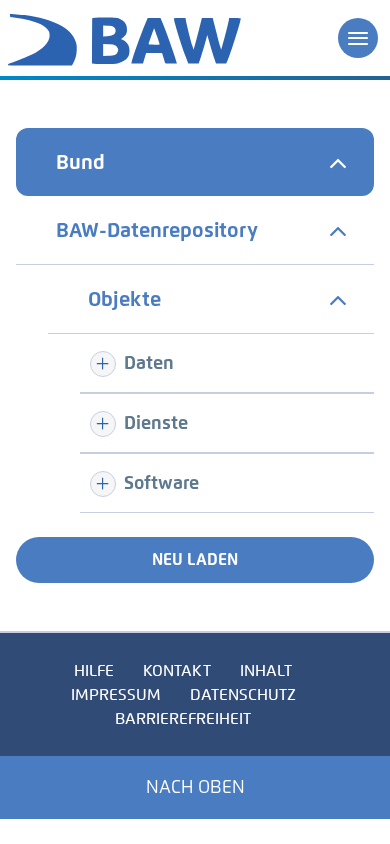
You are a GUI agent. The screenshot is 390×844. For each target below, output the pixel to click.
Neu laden (195, 559)
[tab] (195, 162)
